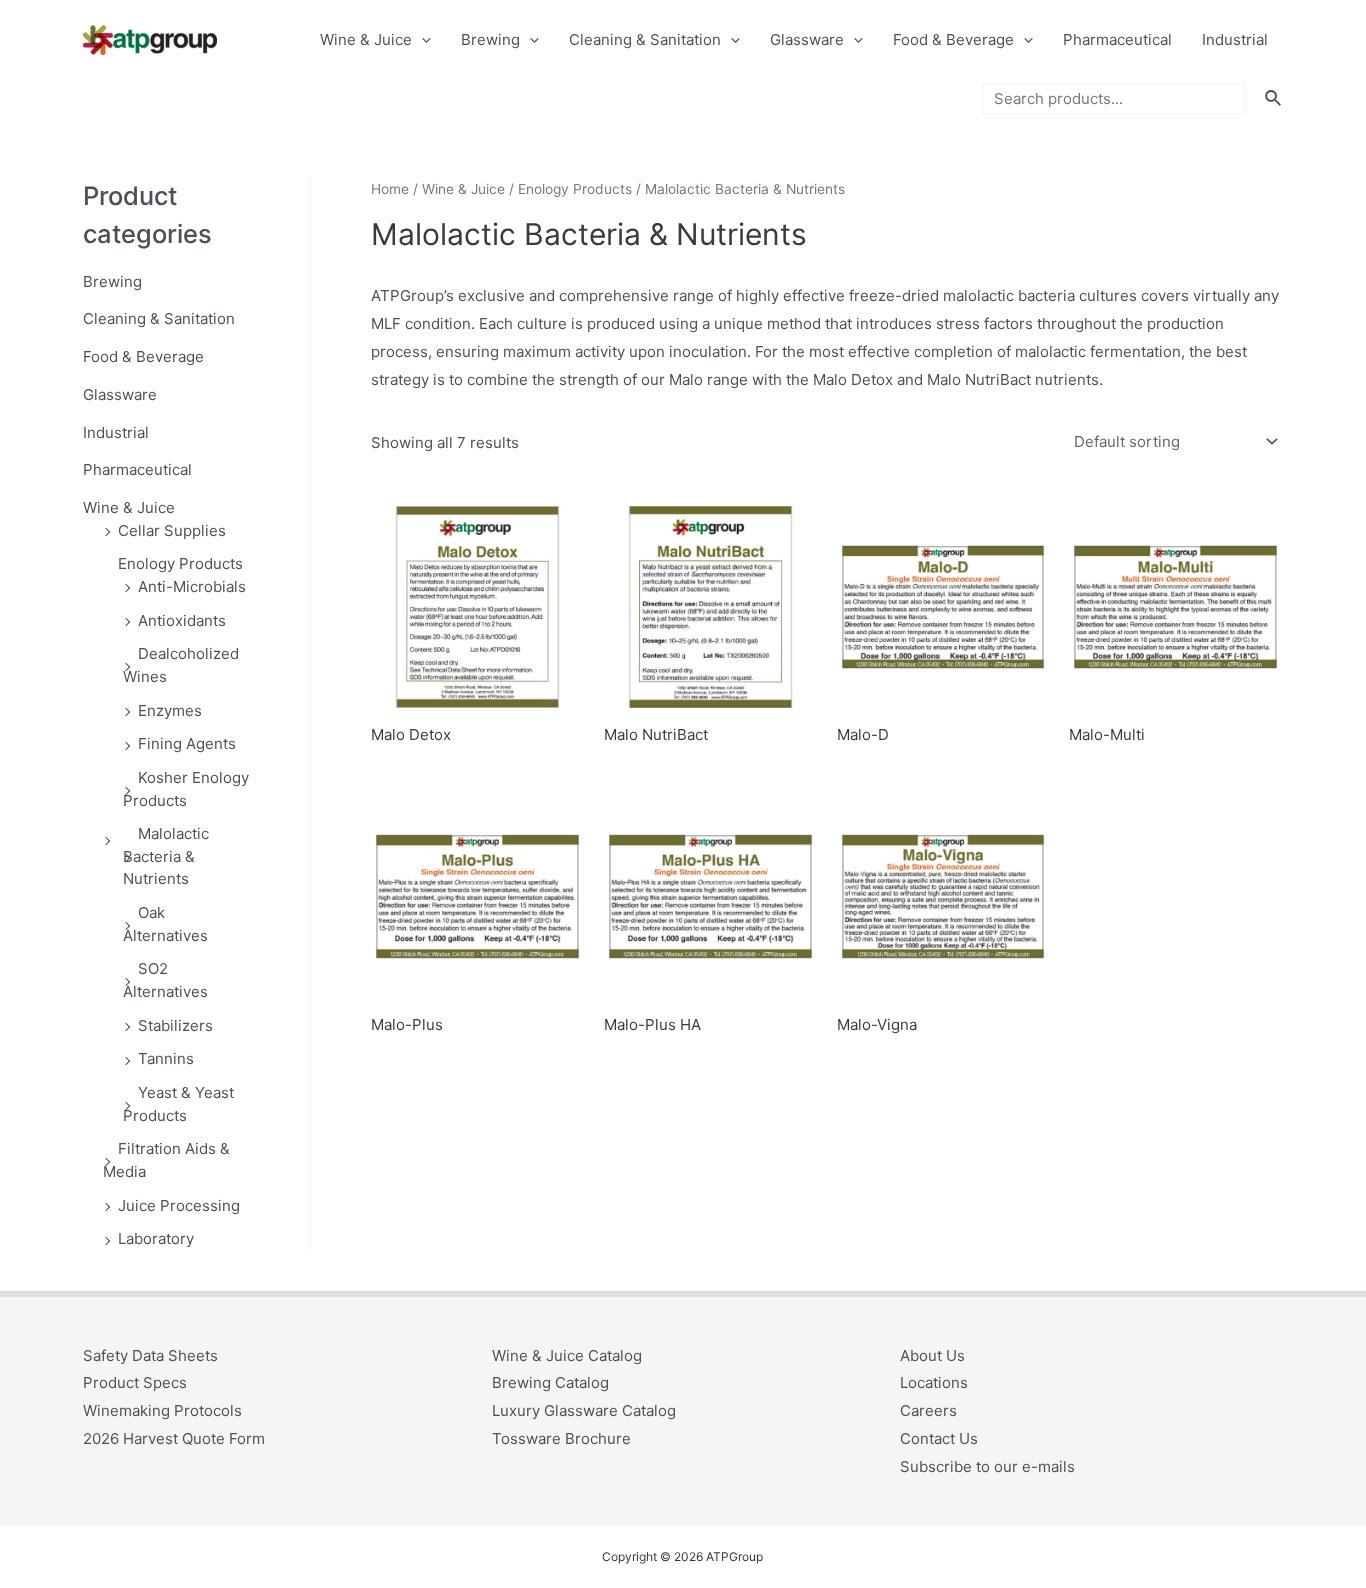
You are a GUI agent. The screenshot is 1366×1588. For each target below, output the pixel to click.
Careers (928, 1410)
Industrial (1235, 39)
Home (390, 189)
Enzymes (170, 710)
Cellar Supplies (172, 530)
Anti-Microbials (192, 586)
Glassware (807, 39)
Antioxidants (182, 620)
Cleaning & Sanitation (645, 39)
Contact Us (939, 1438)
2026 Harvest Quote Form (174, 1438)
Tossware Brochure (561, 1438)
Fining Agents (187, 743)
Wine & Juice (366, 39)
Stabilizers (175, 1025)
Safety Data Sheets (150, 1355)
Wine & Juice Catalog (567, 1355)
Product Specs (135, 1382)
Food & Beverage (953, 39)
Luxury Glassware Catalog (584, 1410)
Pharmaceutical (1117, 39)
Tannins (166, 1058)
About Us (932, 1355)
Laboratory (156, 1238)
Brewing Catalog (550, 1382)
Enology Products (180, 563)
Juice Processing (179, 1205)
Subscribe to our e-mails (987, 1466)
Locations (934, 1382)
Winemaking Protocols (162, 1410)
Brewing (490, 39)
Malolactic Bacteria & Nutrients (166, 856)
